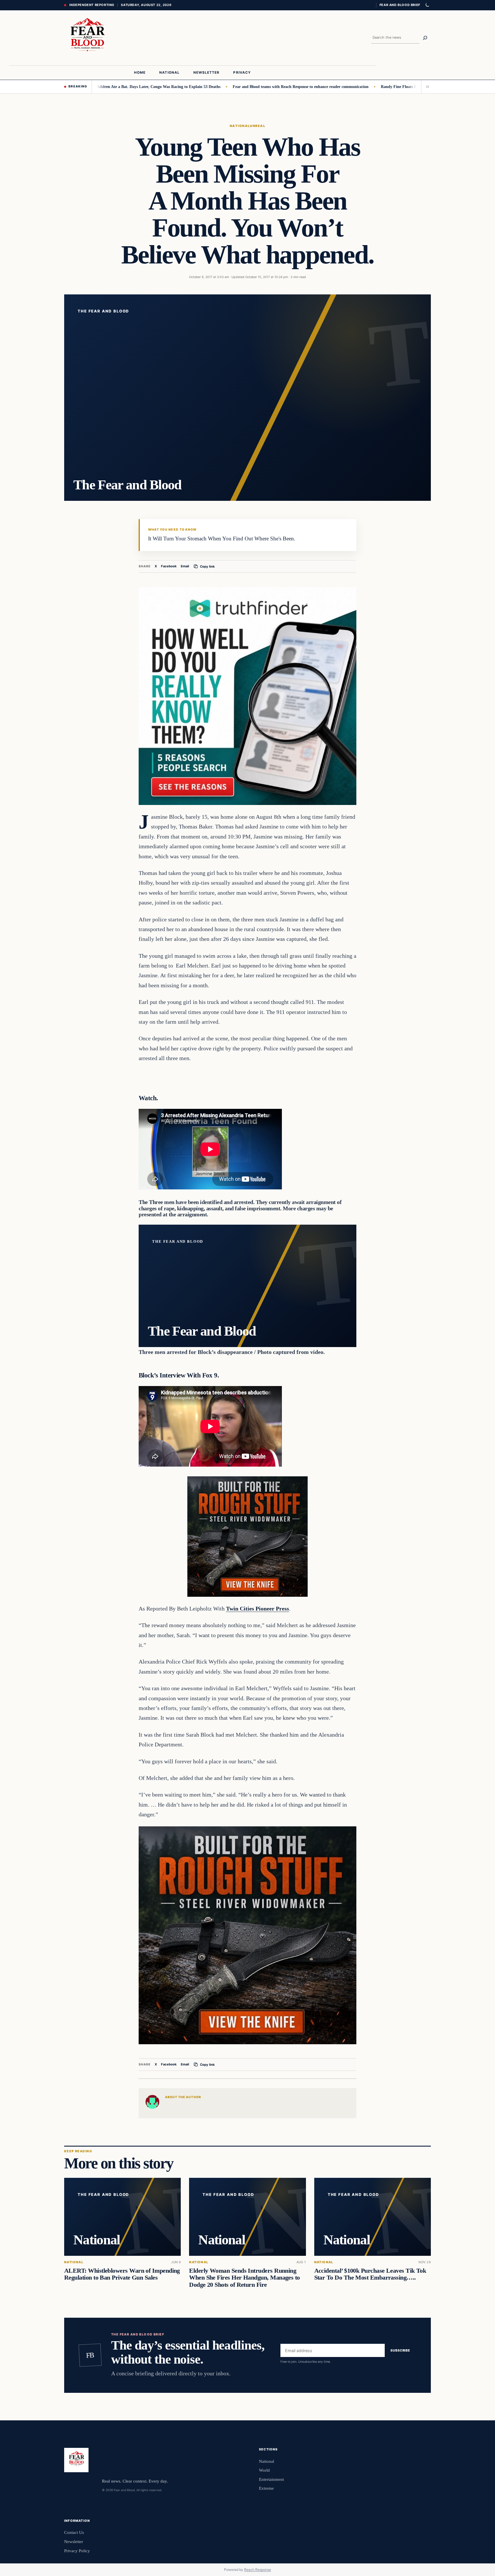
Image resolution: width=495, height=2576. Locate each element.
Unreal (258, 126)
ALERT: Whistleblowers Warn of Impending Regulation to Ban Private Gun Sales (122, 2274)
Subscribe (400, 2351)
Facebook (169, 566)
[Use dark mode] (427, 5)
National (240, 126)
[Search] (425, 38)
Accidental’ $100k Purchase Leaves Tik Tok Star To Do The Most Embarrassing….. (370, 2274)
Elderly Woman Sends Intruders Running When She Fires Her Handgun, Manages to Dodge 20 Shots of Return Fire (244, 2278)
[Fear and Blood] (87, 38)
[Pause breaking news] (426, 87)
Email (185, 566)
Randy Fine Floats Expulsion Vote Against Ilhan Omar (368, 87)
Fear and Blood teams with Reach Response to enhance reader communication (240, 87)
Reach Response (258, 2570)
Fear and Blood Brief (400, 5)
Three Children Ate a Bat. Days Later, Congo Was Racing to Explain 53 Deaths (91, 87)
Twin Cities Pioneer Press (258, 1608)
